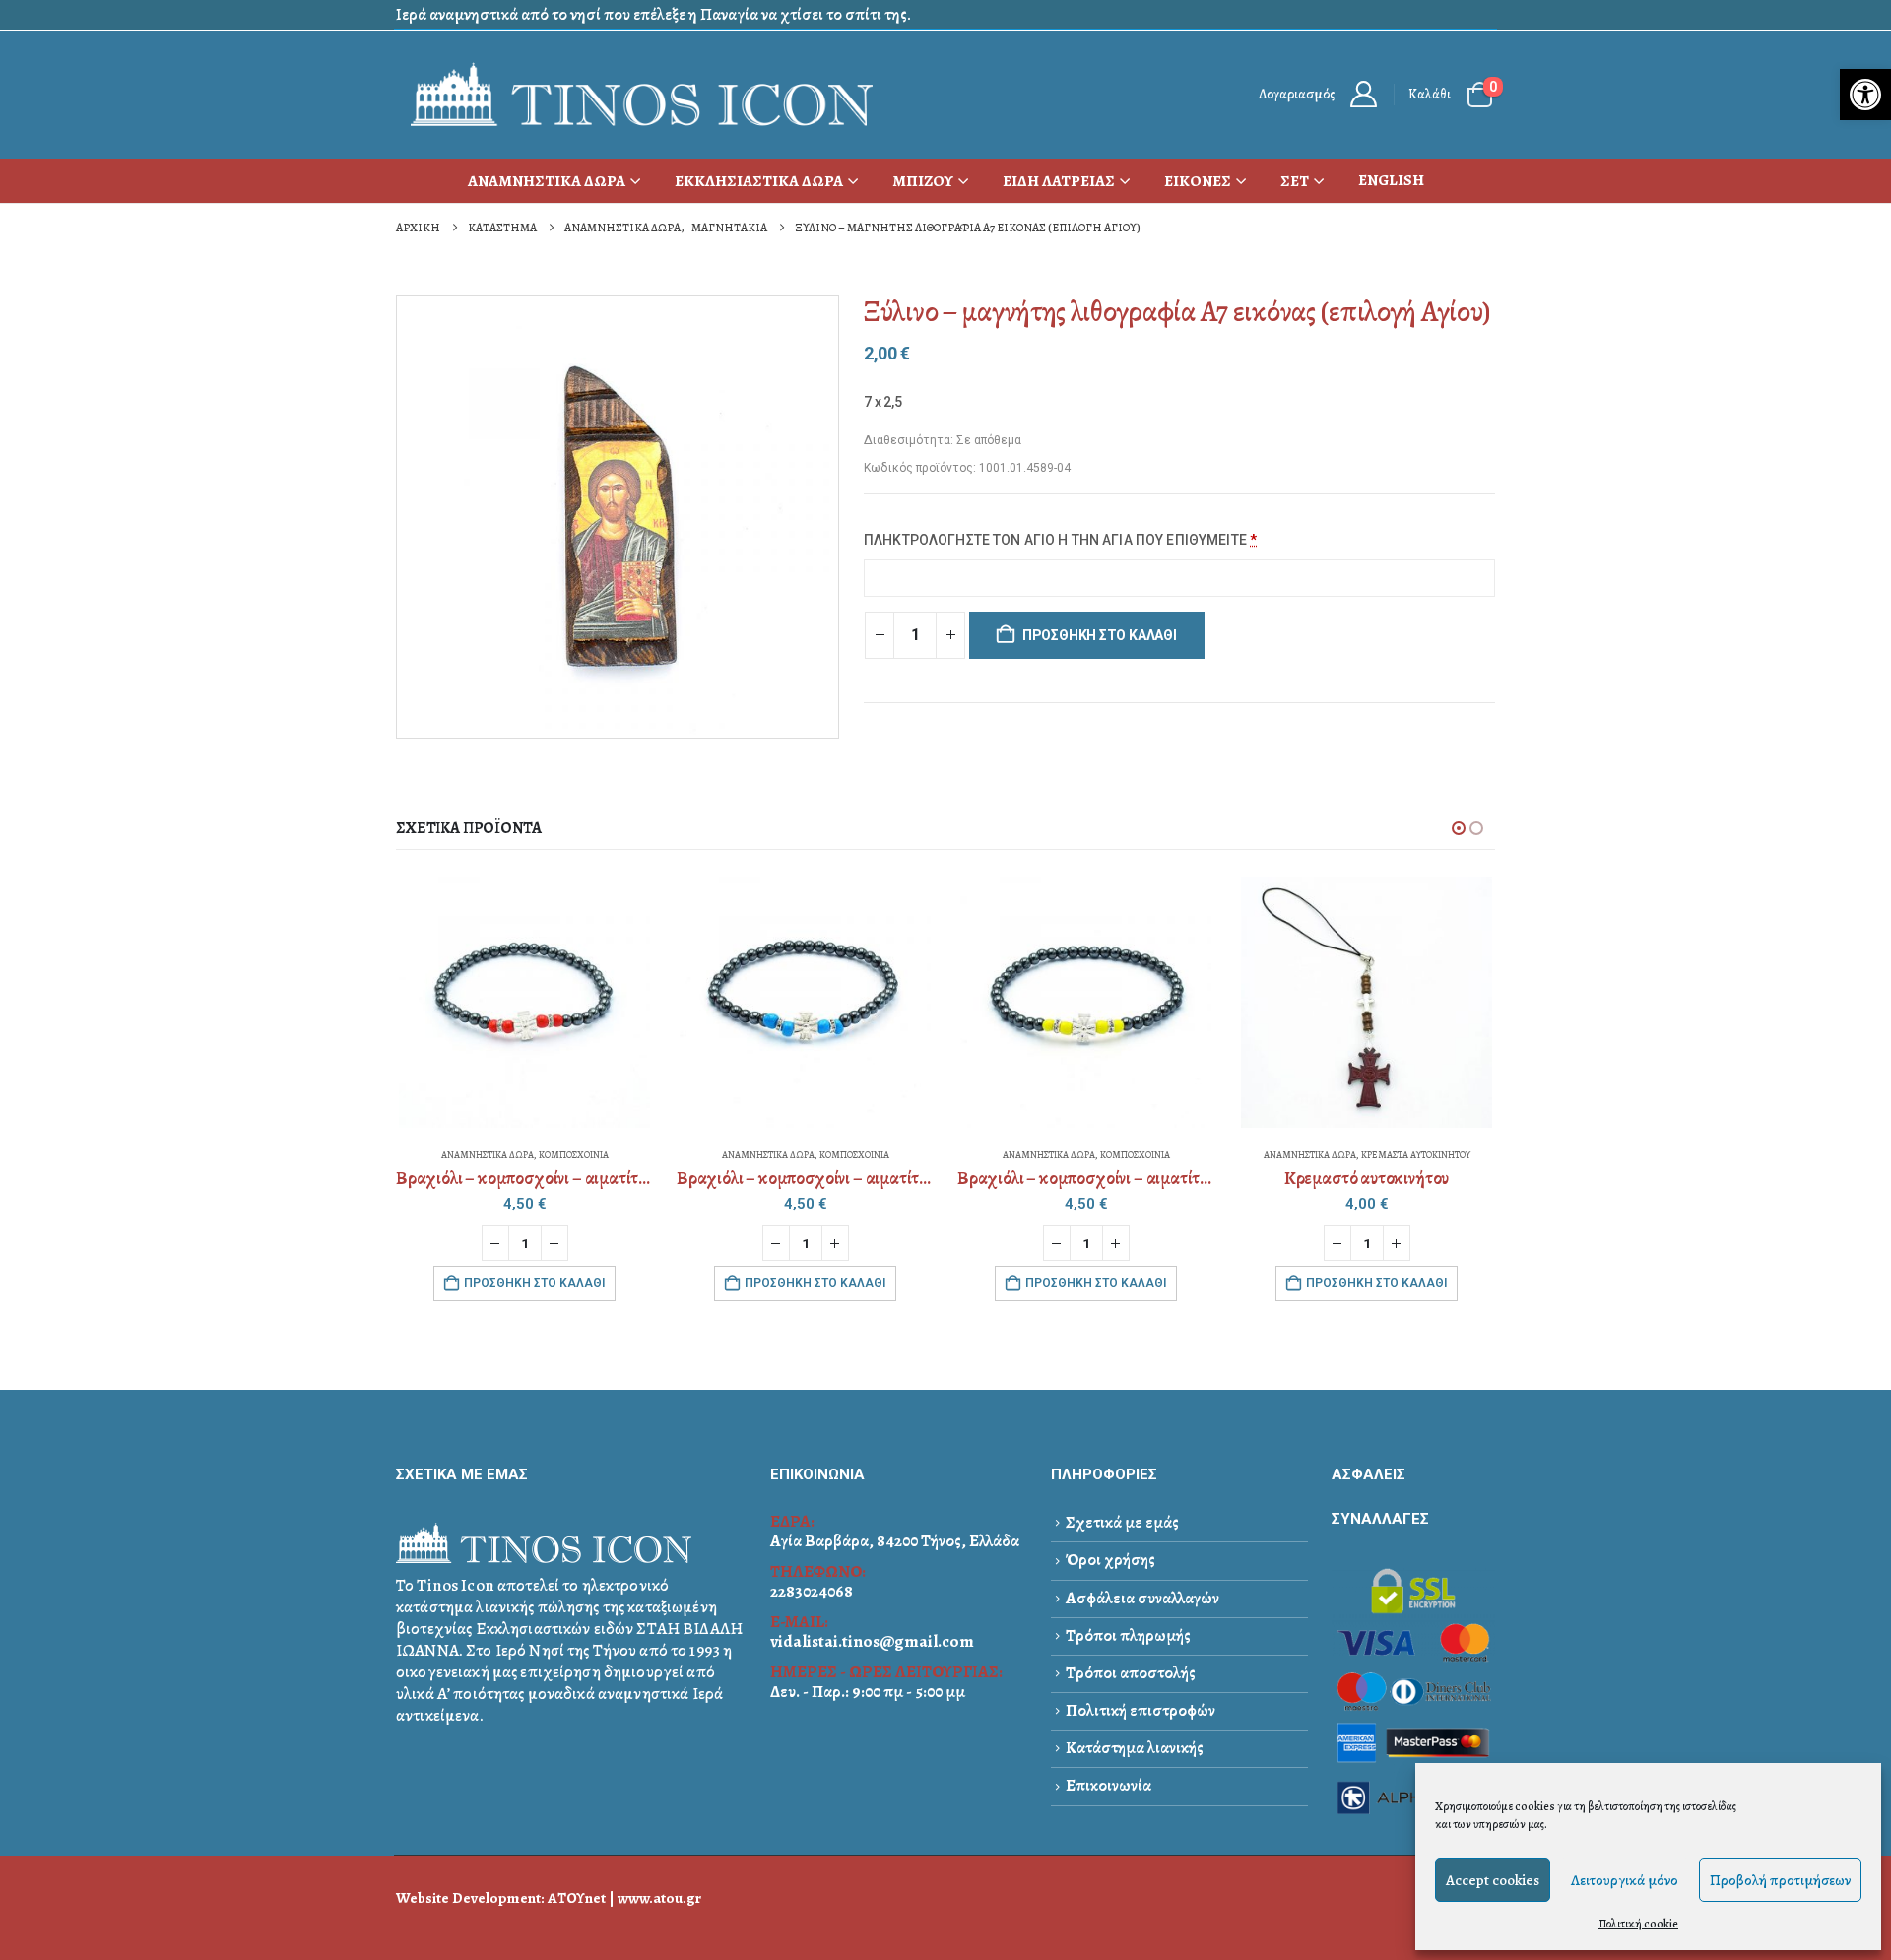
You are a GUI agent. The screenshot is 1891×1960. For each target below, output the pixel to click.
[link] (1865, 95)
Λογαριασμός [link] (1297, 94)
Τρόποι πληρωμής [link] (1128, 1635)
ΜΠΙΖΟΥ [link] (923, 181)
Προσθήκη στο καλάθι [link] (534, 1283)
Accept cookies (1493, 1880)
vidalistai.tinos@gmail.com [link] (872, 1641)
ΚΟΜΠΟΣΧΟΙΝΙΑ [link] (574, 1155)
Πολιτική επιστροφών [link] (1141, 1710)
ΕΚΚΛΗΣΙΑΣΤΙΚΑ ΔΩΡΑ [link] (759, 181)
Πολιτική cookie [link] (1638, 1924)
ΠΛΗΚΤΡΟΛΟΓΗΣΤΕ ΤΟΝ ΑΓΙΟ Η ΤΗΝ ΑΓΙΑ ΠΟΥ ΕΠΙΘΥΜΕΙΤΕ (1060, 540)
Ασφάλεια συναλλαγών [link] (1142, 1598)
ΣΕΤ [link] (1295, 181)
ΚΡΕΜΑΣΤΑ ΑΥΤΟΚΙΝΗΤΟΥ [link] (1416, 1155)
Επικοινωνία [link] (1109, 1785)
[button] (1459, 828)
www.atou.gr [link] (659, 1897)
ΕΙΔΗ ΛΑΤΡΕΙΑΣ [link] (1059, 181)
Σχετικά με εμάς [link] (1122, 1522)
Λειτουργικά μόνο (1625, 1880)
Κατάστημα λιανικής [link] (1135, 1748)
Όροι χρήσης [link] (1110, 1560)
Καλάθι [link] (1430, 94)
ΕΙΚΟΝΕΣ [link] (1198, 181)
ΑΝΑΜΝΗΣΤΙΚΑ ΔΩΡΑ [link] (547, 181)
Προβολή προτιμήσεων (1780, 1880)
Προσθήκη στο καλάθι (1100, 635)
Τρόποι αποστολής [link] (1131, 1673)
